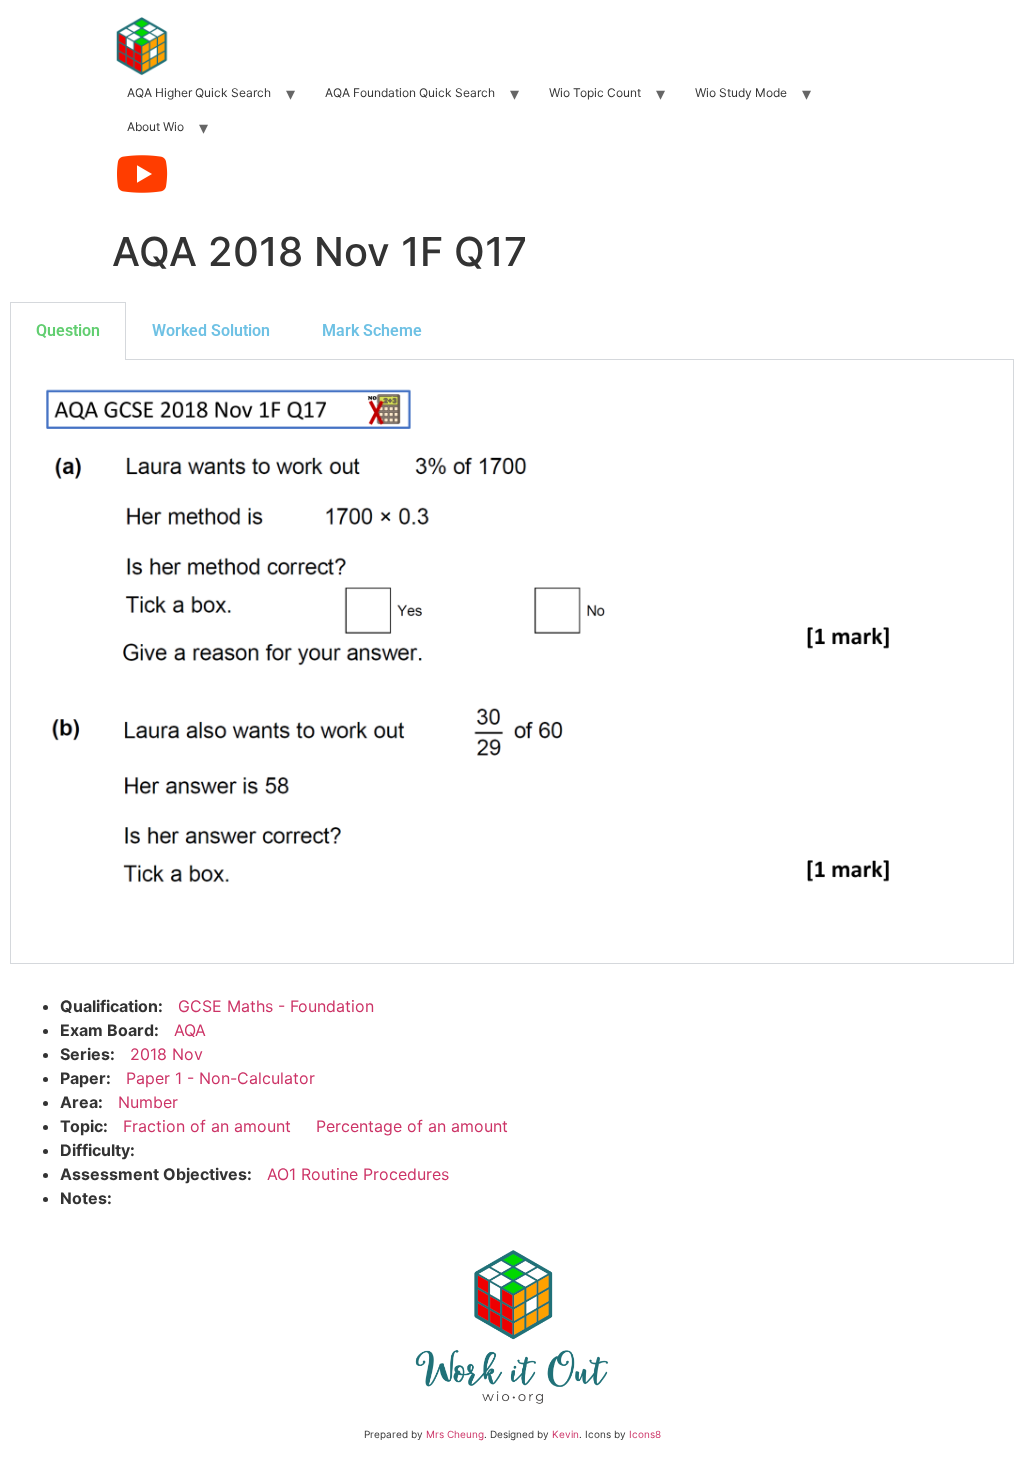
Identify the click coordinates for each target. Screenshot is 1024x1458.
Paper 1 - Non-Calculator (220, 1078)
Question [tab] (68, 330)
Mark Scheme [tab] (372, 330)
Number (148, 1102)
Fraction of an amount (207, 1126)
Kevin (565, 1434)
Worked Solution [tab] (211, 330)
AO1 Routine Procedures (358, 1174)
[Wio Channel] (142, 174)
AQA (190, 1030)
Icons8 (645, 1434)
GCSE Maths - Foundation (276, 1006)
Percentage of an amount (412, 1126)
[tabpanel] (512, 662)
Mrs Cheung (455, 1434)
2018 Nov (166, 1054)
